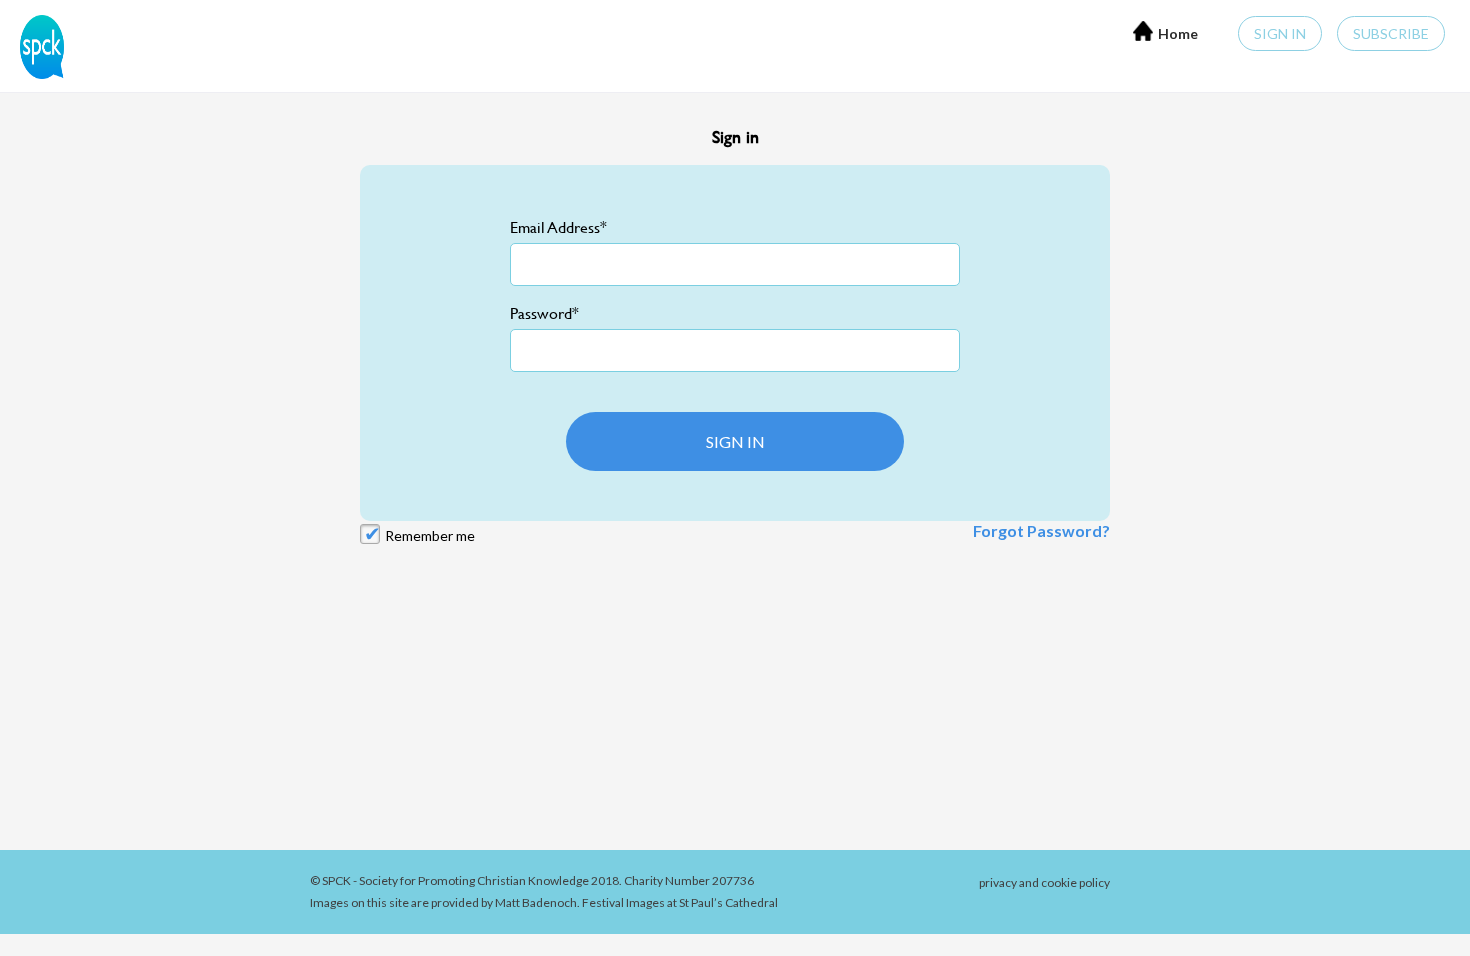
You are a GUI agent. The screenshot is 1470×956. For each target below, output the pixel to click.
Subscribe (1391, 33)
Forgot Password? (1041, 530)
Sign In (1280, 33)
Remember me (430, 535)
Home (1178, 33)
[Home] (37, 44)
